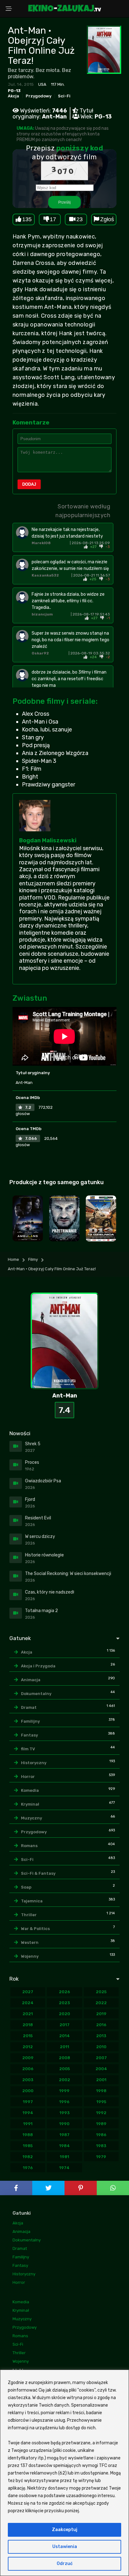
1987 (64, 2135)
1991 (28, 2124)
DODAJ (29, 484)
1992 (101, 2113)
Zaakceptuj (65, 2530)
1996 (64, 2102)
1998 (101, 2091)
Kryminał (30, 1804)
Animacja (31, 1680)
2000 (28, 2091)
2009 (28, 2058)
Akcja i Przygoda (38, 1666)
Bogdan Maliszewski (48, 840)
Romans (29, 1846)
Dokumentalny (36, 1694)
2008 (64, 2058)
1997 (28, 2102)
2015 (28, 2036)
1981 (64, 2157)
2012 (28, 2047)
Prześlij (64, 202)
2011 (64, 2047)
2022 (101, 2003)
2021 (28, 2014)
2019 (101, 2014)
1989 (101, 2124)
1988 (28, 2135)
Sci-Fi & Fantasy (38, 1873)
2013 (101, 2036)
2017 (64, 2025)
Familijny (30, 1721)
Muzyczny (31, 1818)
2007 (101, 2058)
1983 (101, 2146)
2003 (28, 2080)
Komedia (30, 1790)
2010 (101, 2047)
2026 (64, 1992)
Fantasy (29, 1735)
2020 (64, 2014)
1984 (64, 2146)
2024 (28, 2003)
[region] (64, 2473)
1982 (28, 2157)
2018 (28, 2025)
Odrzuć (65, 2564)
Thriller (29, 1915)
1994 (28, 2113)
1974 (64, 2168)
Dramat (29, 1707)
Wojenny (30, 1956)
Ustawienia (65, 2547)
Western (30, 1942)
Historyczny (34, 1763)
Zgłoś (107, 219)
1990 (64, 2124)
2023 (64, 2003)
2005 (64, 2069)
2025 (101, 1992)
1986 (101, 2135)
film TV (28, 1749)
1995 (101, 2102)
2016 (101, 2025)
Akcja (13, 96)
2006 (28, 2069)
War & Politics (35, 1929)
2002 (64, 2080)
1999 (64, 2091)
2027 (28, 1992)
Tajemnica (32, 1901)
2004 (101, 2069)
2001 (101, 2080)
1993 (64, 2113)
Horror (28, 1777)
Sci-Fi (64, 96)
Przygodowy (39, 96)
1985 (28, 2146)
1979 (101, 2157)
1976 (28, 2168)
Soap (26, 1887)
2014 (64, 2036)
